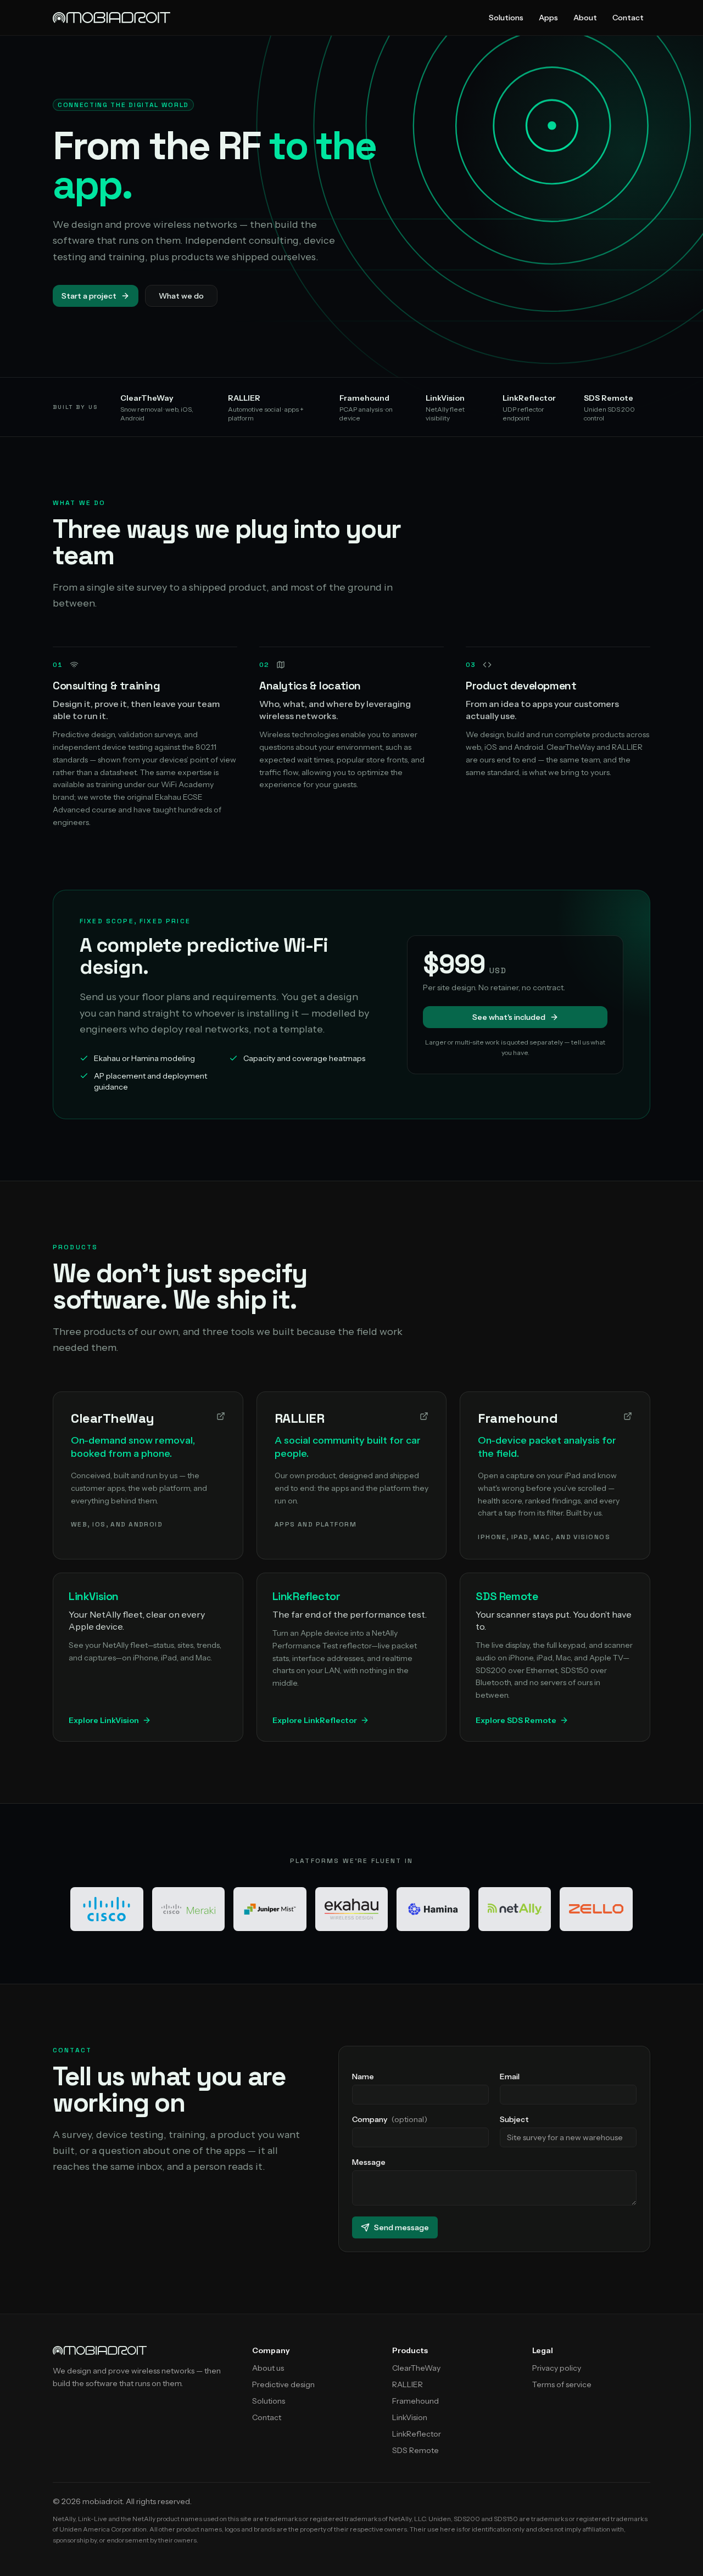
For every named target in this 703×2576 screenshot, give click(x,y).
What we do (181, 296)
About (585, 18)
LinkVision (410, 2417)
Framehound (415, 2401)
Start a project (89, 296)
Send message (401, 2227)
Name (363, 2076)
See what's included (509, 1017)
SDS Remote (415, 2450)
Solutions (506, 18)
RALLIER (408, 2384)
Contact (628, 18)
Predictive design (283, 2384)
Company (390, 2119)
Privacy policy (557, 2368)
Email (510, 2076)
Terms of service (562, 2384)
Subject (514, 2119)
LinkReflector (417, 2434)
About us (268, 2368)
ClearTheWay (416, 2368)
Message (369, 2162)
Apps (548, 18)
